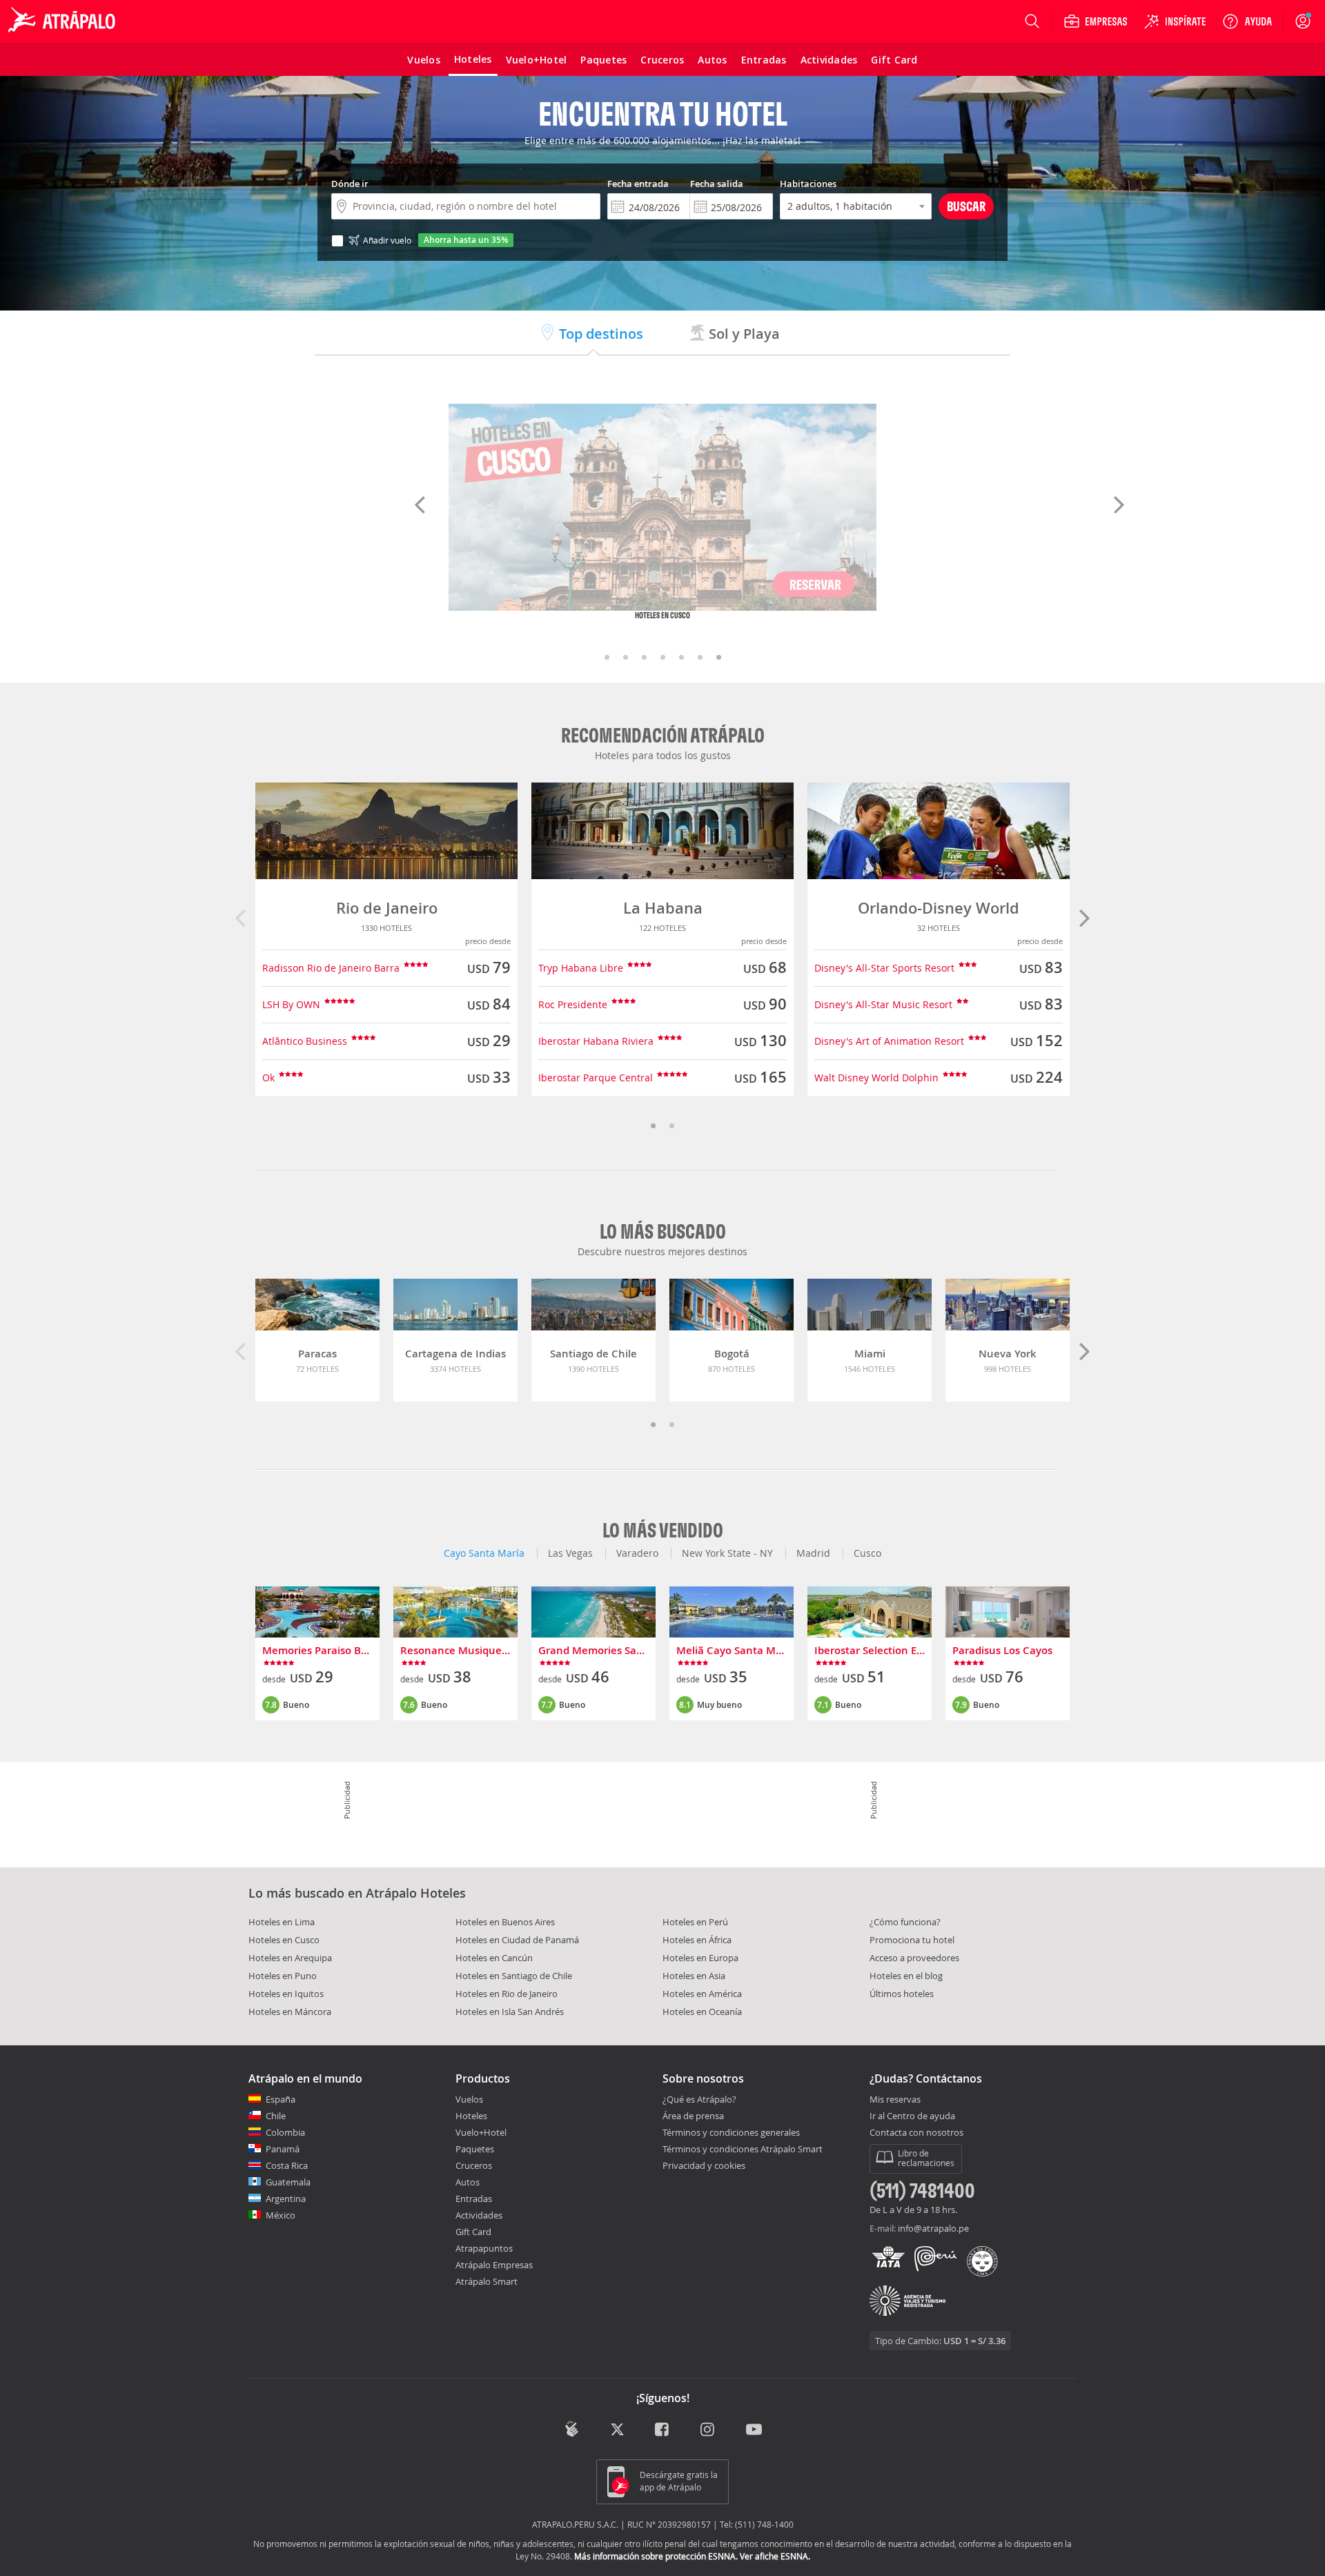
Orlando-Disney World (939, 908)
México (281, 2215)
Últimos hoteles (902, 1994)
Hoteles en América (702, 1994)
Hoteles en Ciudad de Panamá (517, 1940)
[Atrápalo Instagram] (708, 2431)
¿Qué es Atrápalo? (699, 2099)
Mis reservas (895, 2100)
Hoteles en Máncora (290, 2012)
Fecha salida (717, 184)
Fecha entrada (638, 184)
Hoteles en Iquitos (286, 1994)
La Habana (663, 908)
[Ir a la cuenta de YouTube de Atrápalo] (754, 2431)
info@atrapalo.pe (933, 2228)
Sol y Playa (743, 334)
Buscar (966, 206)
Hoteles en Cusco (284, 1940)
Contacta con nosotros (916, 2133)
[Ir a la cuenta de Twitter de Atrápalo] (617, 2431)
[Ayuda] (1247, 21)
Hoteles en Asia (694, 1976)
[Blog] (572, 2429)
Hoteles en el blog (906, 1976)
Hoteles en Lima (282, 1922)
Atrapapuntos (484, 2248)
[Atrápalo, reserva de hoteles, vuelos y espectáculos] (63, 21)
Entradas (474, 2199)
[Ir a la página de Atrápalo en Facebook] (663, 2431)
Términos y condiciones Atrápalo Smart (743, 2149)
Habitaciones (808, 184)
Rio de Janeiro (387, 908)
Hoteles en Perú (695, 1922)
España (281, 2099)
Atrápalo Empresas (494, 2265)
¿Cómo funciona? (905, 1922)
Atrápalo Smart (487, 2281)
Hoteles (471, 2116)
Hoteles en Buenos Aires (505, 1922)
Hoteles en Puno (283, 1976)
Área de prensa (693, 2116)
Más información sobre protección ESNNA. (656, 2556)
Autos (468, 2182)
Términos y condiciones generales (731, 2132)
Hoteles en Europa (700, 1958)
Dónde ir (350, 184)
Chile (276, 2116)
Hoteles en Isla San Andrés (510, 2012)
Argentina (286, 2199)
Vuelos (469, 2099)
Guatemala (288, 2182)
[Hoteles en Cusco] (662, 507)
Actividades (479, 2215)
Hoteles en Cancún (494, 1958)
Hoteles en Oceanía (702, 2012)
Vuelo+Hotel (481, 2132)
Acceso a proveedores (914, 1958)
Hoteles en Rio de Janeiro (507, 1994)
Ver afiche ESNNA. (775, 2556)
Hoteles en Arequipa (290, 1958)
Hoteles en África (697, 1940)
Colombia (285, 2132)
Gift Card (473, 2232)
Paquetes (475, 2149)
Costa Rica (287, 2165)
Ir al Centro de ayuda (912, 2116)
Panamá (283, 2149)
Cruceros (474, 2165)
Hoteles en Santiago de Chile (514, 1976)
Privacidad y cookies (704, 2165)
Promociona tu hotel (912, 1940)
